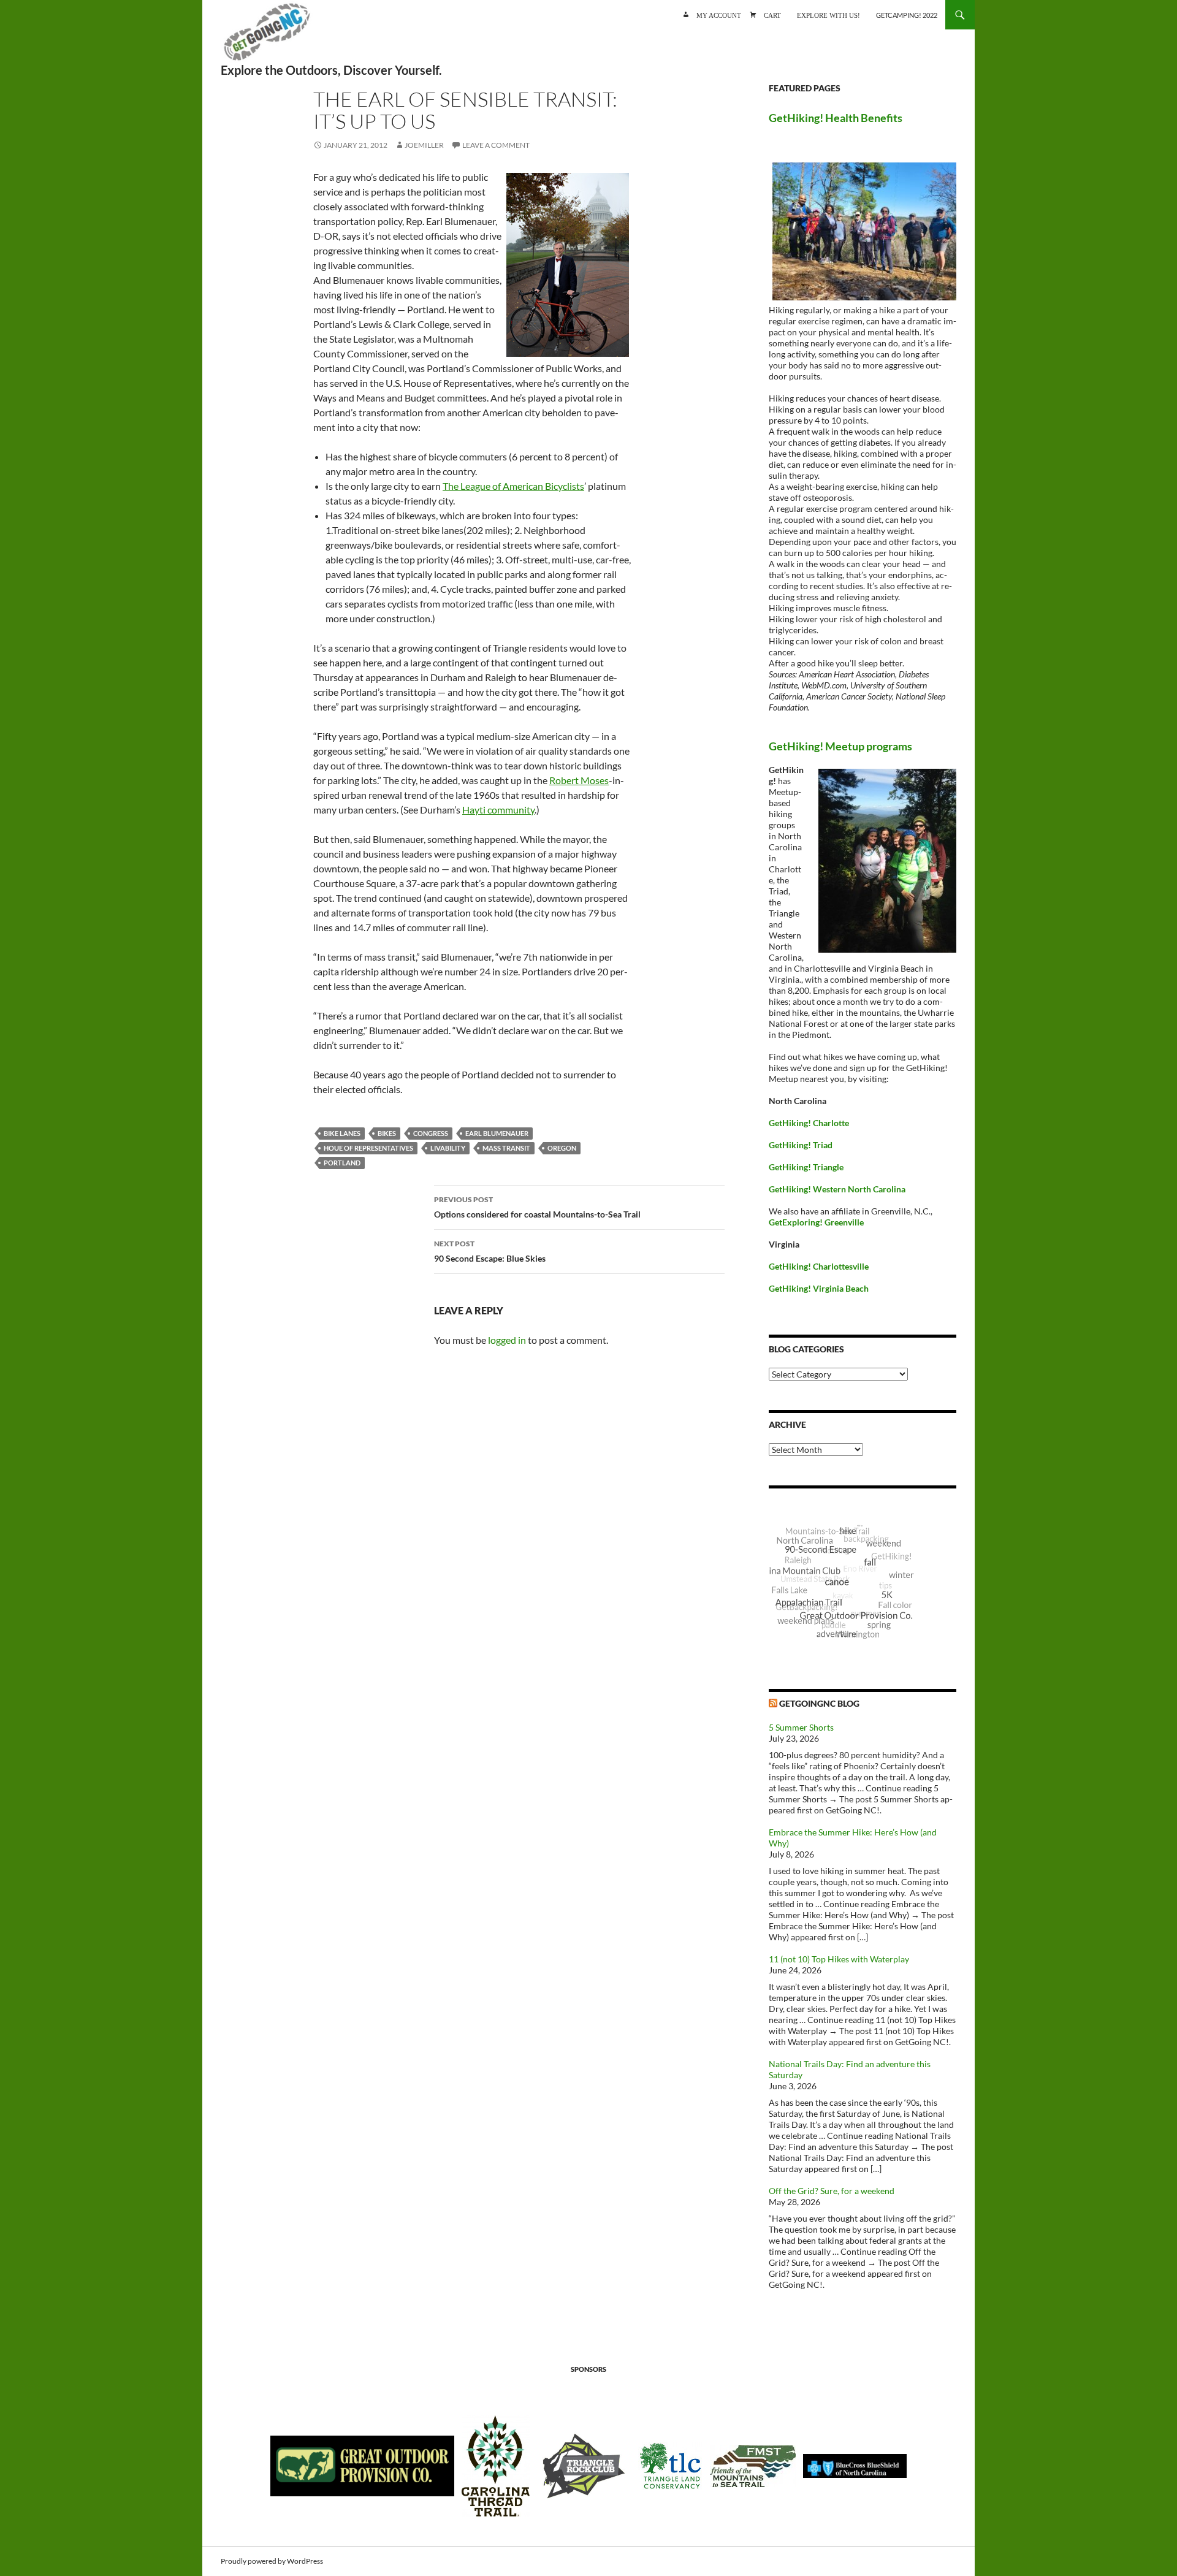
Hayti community (498, 810)
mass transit (506, 1148)
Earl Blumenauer (497, 1133)
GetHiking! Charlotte (809, 1123)
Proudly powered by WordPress (272, 2561)
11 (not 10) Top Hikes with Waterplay (839, 1959)
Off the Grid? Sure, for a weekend (832, 2191)
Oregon (562, 1148)
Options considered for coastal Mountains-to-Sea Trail (537, 1207)
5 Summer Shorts (801, 1727)
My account (719, 14)
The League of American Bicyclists (513, 486)
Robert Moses (579, 780)
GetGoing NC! (267, 37)
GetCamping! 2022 (907, 15)
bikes (387, 1133)
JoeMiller (424, 145)
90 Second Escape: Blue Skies (490, 1251)
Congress (431, 1133)
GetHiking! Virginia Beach (819, 1288)
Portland (342, 1163)
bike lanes (342, 1133)
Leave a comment (496, 145)
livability (448, 1148)
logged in (507, 1340)
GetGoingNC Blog (819, 1703)
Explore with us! (828, 14)
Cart (772, 14)
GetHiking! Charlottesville (819, 1266)
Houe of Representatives (368, 1148)
